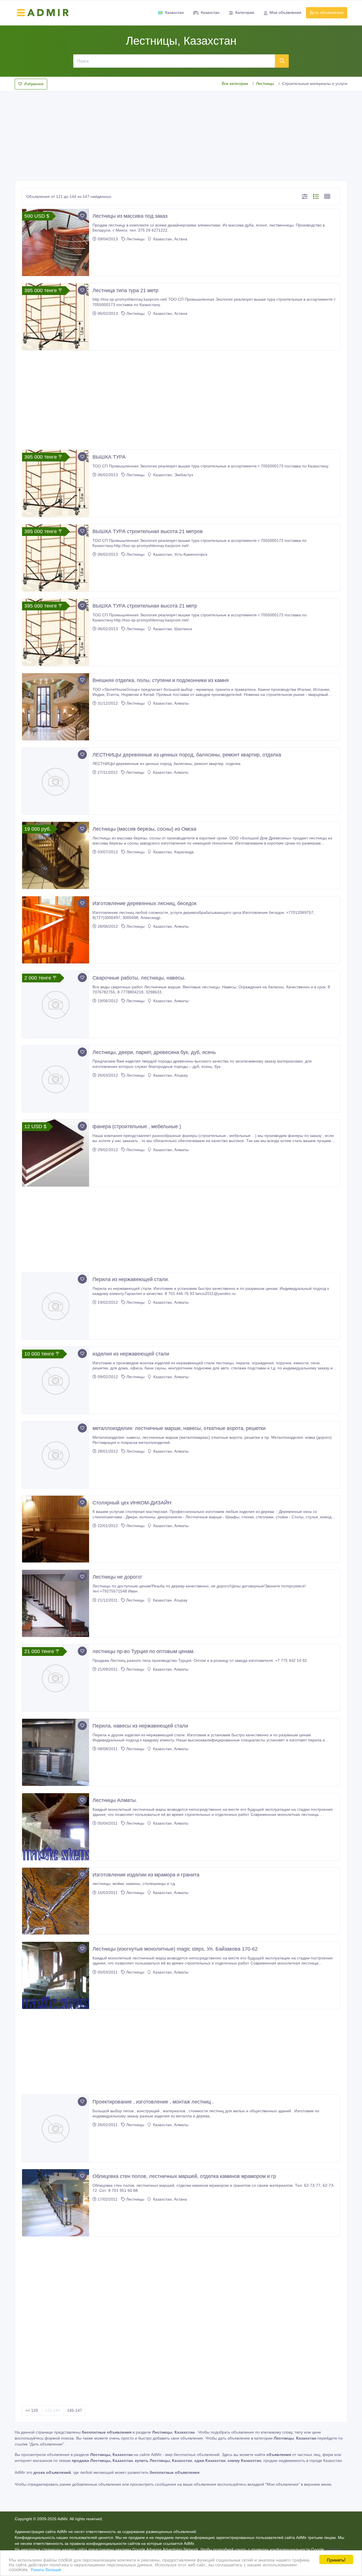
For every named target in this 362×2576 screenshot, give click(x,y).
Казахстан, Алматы (170, 703)
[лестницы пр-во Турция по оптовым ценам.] (56, 1678)
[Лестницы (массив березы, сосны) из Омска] (56, 855)
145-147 (75, 2410)
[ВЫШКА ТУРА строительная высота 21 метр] (56, 632)
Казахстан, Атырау (170, 1075)
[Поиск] (282, 61)
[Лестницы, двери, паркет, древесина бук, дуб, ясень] (56, 1079)
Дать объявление (327, 12)
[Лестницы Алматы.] (56, 1827)
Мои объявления (285, 12)
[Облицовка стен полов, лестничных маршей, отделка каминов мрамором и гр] (56, 2203)
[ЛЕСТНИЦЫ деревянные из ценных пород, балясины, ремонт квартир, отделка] (56, 781)
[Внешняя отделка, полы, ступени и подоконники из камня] (56, 707)
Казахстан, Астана (170, 239)
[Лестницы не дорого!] (56, 1603)
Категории (245, 12)
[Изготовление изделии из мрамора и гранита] (56, 1901)
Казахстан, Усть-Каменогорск (180, 554)
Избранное (34, 84)
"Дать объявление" (46, 2444)
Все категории (235, 84)
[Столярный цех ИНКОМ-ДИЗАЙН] (56, 1529)
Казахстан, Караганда (173, 852)
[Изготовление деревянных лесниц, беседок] (56, 930)
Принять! (336, 2559)
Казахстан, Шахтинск (172, 629)
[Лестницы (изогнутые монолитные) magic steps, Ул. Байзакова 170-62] (56, 1975)
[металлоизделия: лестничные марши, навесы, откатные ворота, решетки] (56, 1455)
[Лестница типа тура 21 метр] (56, 317)
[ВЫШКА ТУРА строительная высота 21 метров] (56, 558)
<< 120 (32, 2410)
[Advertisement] (181, 134)
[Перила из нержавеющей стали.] (56, 1306)
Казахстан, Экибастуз (173, 475)
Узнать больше (46, 2569)
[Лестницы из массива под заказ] (56, 242)
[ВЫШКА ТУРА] (56, 483)
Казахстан (174, 12)
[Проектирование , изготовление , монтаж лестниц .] (56, 2128)
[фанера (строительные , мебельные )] (56, 1153)
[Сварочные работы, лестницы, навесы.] (56, 1004)
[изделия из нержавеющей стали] (56, 1380)
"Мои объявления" (283, 2484)
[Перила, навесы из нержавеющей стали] (56, 1752)
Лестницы (265, 84)
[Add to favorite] (82, 216)
